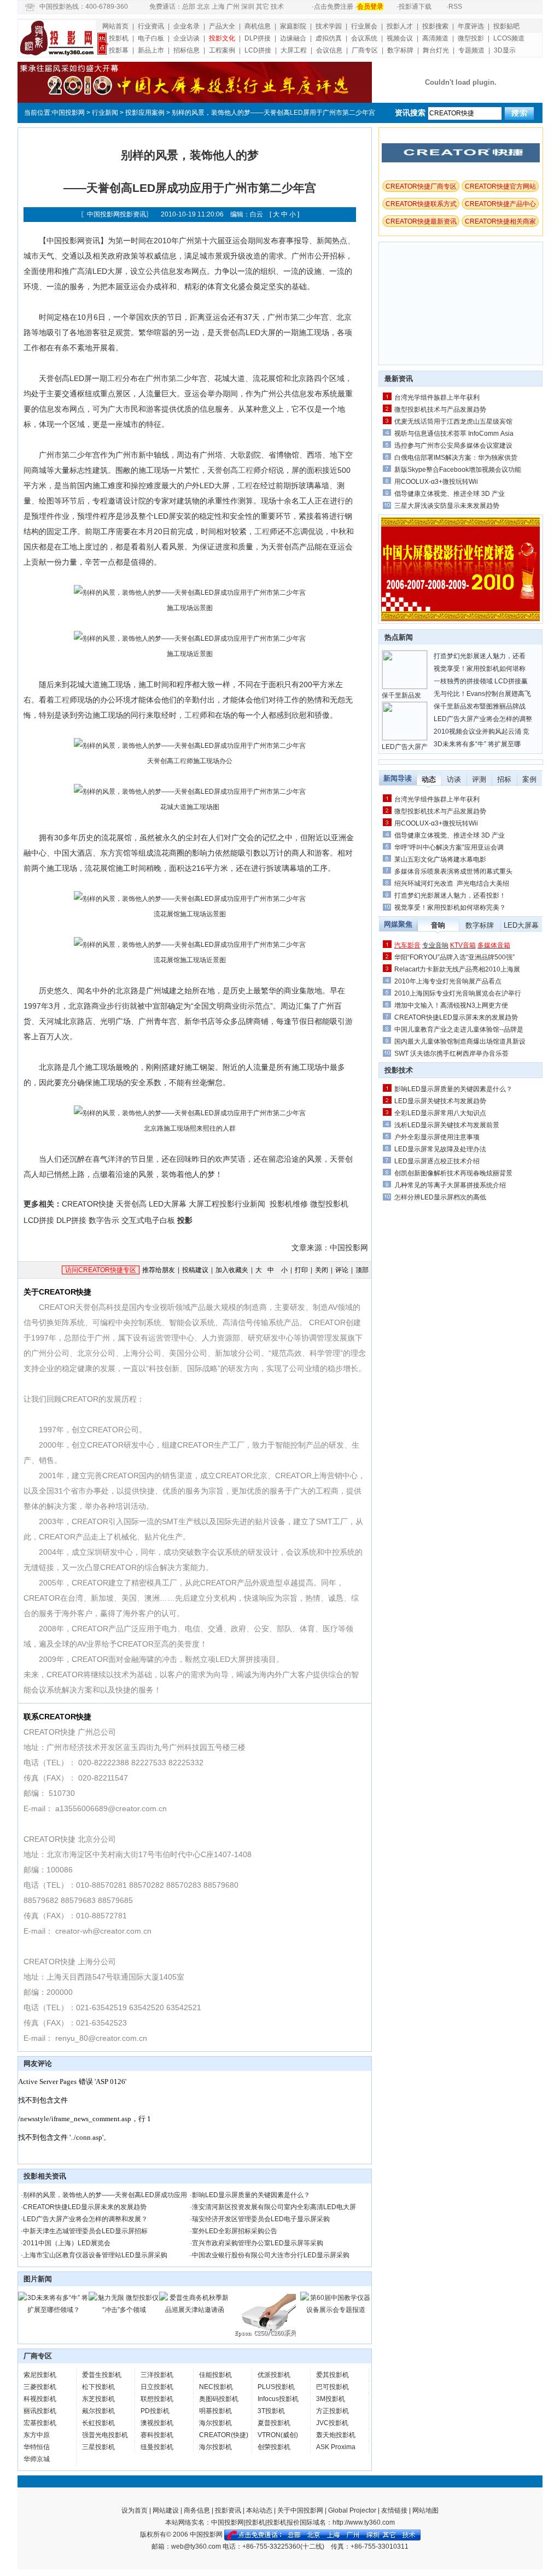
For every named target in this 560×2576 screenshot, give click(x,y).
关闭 (322, 1270)
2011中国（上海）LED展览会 (67, 2243)
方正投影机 (332, 2411)
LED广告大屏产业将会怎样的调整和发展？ (85, 2219)
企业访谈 (186, 38)
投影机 (119, 38)
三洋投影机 (157, 2375)
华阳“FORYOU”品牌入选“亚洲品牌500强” (454, 957)
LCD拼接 (258, 50)
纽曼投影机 (157, 2447)
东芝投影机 (98, 2399)
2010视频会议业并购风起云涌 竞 (482, 731)
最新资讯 (399, 379)
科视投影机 (40, 2399)
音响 (438, 925)
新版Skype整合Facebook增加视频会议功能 (458, 470)
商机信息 (258, 26)
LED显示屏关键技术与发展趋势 (440, 1101)
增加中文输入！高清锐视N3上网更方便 (451, 1005)
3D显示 (505, 50)
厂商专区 (365, 50)
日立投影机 (157, 2387)
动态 (429, 779)
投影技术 (399, 1070)
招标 (504, 779)
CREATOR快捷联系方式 (421, 204)
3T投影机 (271, 2411)
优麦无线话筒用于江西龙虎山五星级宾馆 (453, 421)
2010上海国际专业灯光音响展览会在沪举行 (458, 993)
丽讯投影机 (40, 2411)
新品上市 (151, 50)
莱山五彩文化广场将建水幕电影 (440, 859)
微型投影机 (329, 1204)
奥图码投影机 (219, 2399)
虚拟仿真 (329, 38)
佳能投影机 (215, 2375)
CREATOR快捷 (88, 1204)
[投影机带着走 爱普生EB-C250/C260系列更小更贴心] (265, 2336)
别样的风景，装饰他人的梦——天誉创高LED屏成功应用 (105, 2195)
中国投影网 (68, 113)
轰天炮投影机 (336, 2435)
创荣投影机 (274, 2447)
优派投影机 (274, 2375)
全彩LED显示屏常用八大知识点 (440, 1113)
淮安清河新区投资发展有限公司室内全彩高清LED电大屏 (274, 2207)
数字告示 (104, 1220)
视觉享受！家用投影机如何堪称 (480, 669)
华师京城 (37, 2459)
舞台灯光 (436, 50)
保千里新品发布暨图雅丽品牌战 (480, 706)
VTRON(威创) (278, 2435)
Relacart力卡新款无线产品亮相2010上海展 (457, 969)
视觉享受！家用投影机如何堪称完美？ (450, 908)
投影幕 (119, 50)
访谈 (454, 779)
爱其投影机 (332, 2375)
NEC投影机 (216, 2387)
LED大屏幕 (168, 1204)
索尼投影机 (40, 2375)
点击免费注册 (334, 7)
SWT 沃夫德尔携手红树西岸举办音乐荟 (451, 1053)
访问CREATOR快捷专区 (101, 1270)
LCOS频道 (509, 38)
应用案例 (151, 113)
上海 (218, 7)
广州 (233, 7)
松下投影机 (98, 2387)
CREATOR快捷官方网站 (500, 186)
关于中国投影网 (300, 2510)
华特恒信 (37, 2447)
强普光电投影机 (105, 2435)
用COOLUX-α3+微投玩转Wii (436, 482)
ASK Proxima (336, 2447)
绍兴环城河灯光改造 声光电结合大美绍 (452, 883)
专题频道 (471, 50)
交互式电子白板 (148, 1220)
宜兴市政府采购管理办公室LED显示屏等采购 (258, 2243)
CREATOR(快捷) (224, 2435)
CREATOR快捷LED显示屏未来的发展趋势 (85, 2207)
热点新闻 (399, 637)
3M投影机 (331, 2399)
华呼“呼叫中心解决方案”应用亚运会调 (449, 847)
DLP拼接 (258, 38)
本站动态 (259, 2510)
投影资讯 (228, 2510)
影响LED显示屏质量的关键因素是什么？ (251, 2195)
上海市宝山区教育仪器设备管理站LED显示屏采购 (95, 2255)
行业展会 (364, 26)
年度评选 (471, 26)
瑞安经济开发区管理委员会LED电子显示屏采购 (261, 2219)
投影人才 (400, 26)
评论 (342, 1270)
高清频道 (435, 38)
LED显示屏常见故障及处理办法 (440, 1149)
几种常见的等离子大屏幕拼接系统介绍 (450, 1185)
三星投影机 (98, 2447)
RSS (455, 7)
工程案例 (222, 50)
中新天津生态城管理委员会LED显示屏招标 (85, 2231)
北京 (203, 7)
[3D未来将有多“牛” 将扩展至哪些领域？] (53, 2310)
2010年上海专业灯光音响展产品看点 (448, 981)
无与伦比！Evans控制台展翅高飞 (482, 694)
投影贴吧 (506, 26)
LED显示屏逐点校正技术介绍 (437, 1161)
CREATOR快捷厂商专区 (421, 186)
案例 (529, 779)
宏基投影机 (40, 2423)
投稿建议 (195, 1270)
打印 (301, 1270)
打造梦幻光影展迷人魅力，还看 (480, 656)
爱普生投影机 (102, 2375)
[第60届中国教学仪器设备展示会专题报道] (336, 2310)
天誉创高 (131, 1204)
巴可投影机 (332, 2387)
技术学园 (329, 26)
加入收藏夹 (232, 1270)
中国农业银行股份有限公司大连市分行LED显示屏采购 (271, 2255)
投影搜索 (435, 26)
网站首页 (115, 26)
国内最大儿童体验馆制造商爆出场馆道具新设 (460, 1041)
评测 (479, 779)
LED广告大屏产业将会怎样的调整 (483, 719)
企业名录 (186, 26)
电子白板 (151, 38)
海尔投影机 (215, 2423)
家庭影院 (293, 26)
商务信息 (197, 2510)
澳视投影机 (157, 2423)
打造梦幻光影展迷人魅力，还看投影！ (450, 895)
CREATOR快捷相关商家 (500, 221)
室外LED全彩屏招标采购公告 (235, 2231)
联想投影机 (157, 2399)
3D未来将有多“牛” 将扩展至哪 (477, 744)
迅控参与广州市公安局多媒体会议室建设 (453, 446)
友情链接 (394, 2510)
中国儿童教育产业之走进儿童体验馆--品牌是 (459, 1029)
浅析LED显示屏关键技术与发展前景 (447, 1125)
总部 (189, 7)
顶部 (362, 1270)
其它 (262, 7)
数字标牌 (400, 50)
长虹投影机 (98, 2423)
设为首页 (135, 2510)
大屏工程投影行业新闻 (227, 1204)
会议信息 (329, 50)
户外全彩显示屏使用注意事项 (437, 1137)
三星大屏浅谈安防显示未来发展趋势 (447, 506)
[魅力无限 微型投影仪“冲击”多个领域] (124, 2310)
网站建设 (166, 2510)
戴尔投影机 (98, 2411)
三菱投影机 (40, 2387)
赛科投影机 (157, 2435)
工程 (115, 378)
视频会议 (400, 38)
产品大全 (222, 26)
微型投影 (471, 38)
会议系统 (364, 38)
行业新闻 (105, 113)
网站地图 (425, 2510)
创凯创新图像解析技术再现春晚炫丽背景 (453, 1173)
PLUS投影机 (276, 2387)
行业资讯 (151, 26)
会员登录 (370, 7)
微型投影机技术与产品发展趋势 (440, 409)
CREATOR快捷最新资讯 (421, 221)
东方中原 (37, 2435)
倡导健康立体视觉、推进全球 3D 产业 (450, 494)
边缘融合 (293, 38)
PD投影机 (155, 2411)
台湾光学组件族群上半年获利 (437, 397)
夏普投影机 (274, 2423)
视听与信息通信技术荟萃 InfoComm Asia (454, 434)
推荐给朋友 (159, 1270)
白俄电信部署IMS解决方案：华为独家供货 (456, 458)
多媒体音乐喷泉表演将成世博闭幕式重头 (453, 871)
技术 (277, 7)
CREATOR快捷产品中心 (500, 204)
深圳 (248, 7)
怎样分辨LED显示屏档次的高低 (440, 1197)
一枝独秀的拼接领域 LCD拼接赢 (481, 681)
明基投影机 (215, 2411)
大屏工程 (294, 50)
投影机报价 (283, 2522)
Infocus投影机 (278, 2399)
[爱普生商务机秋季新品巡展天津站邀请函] (194, 2310)
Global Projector (352, 2510)
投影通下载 (415, 7)
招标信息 (186, 50)
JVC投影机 (332, 2423)
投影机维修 (289, 1204)
